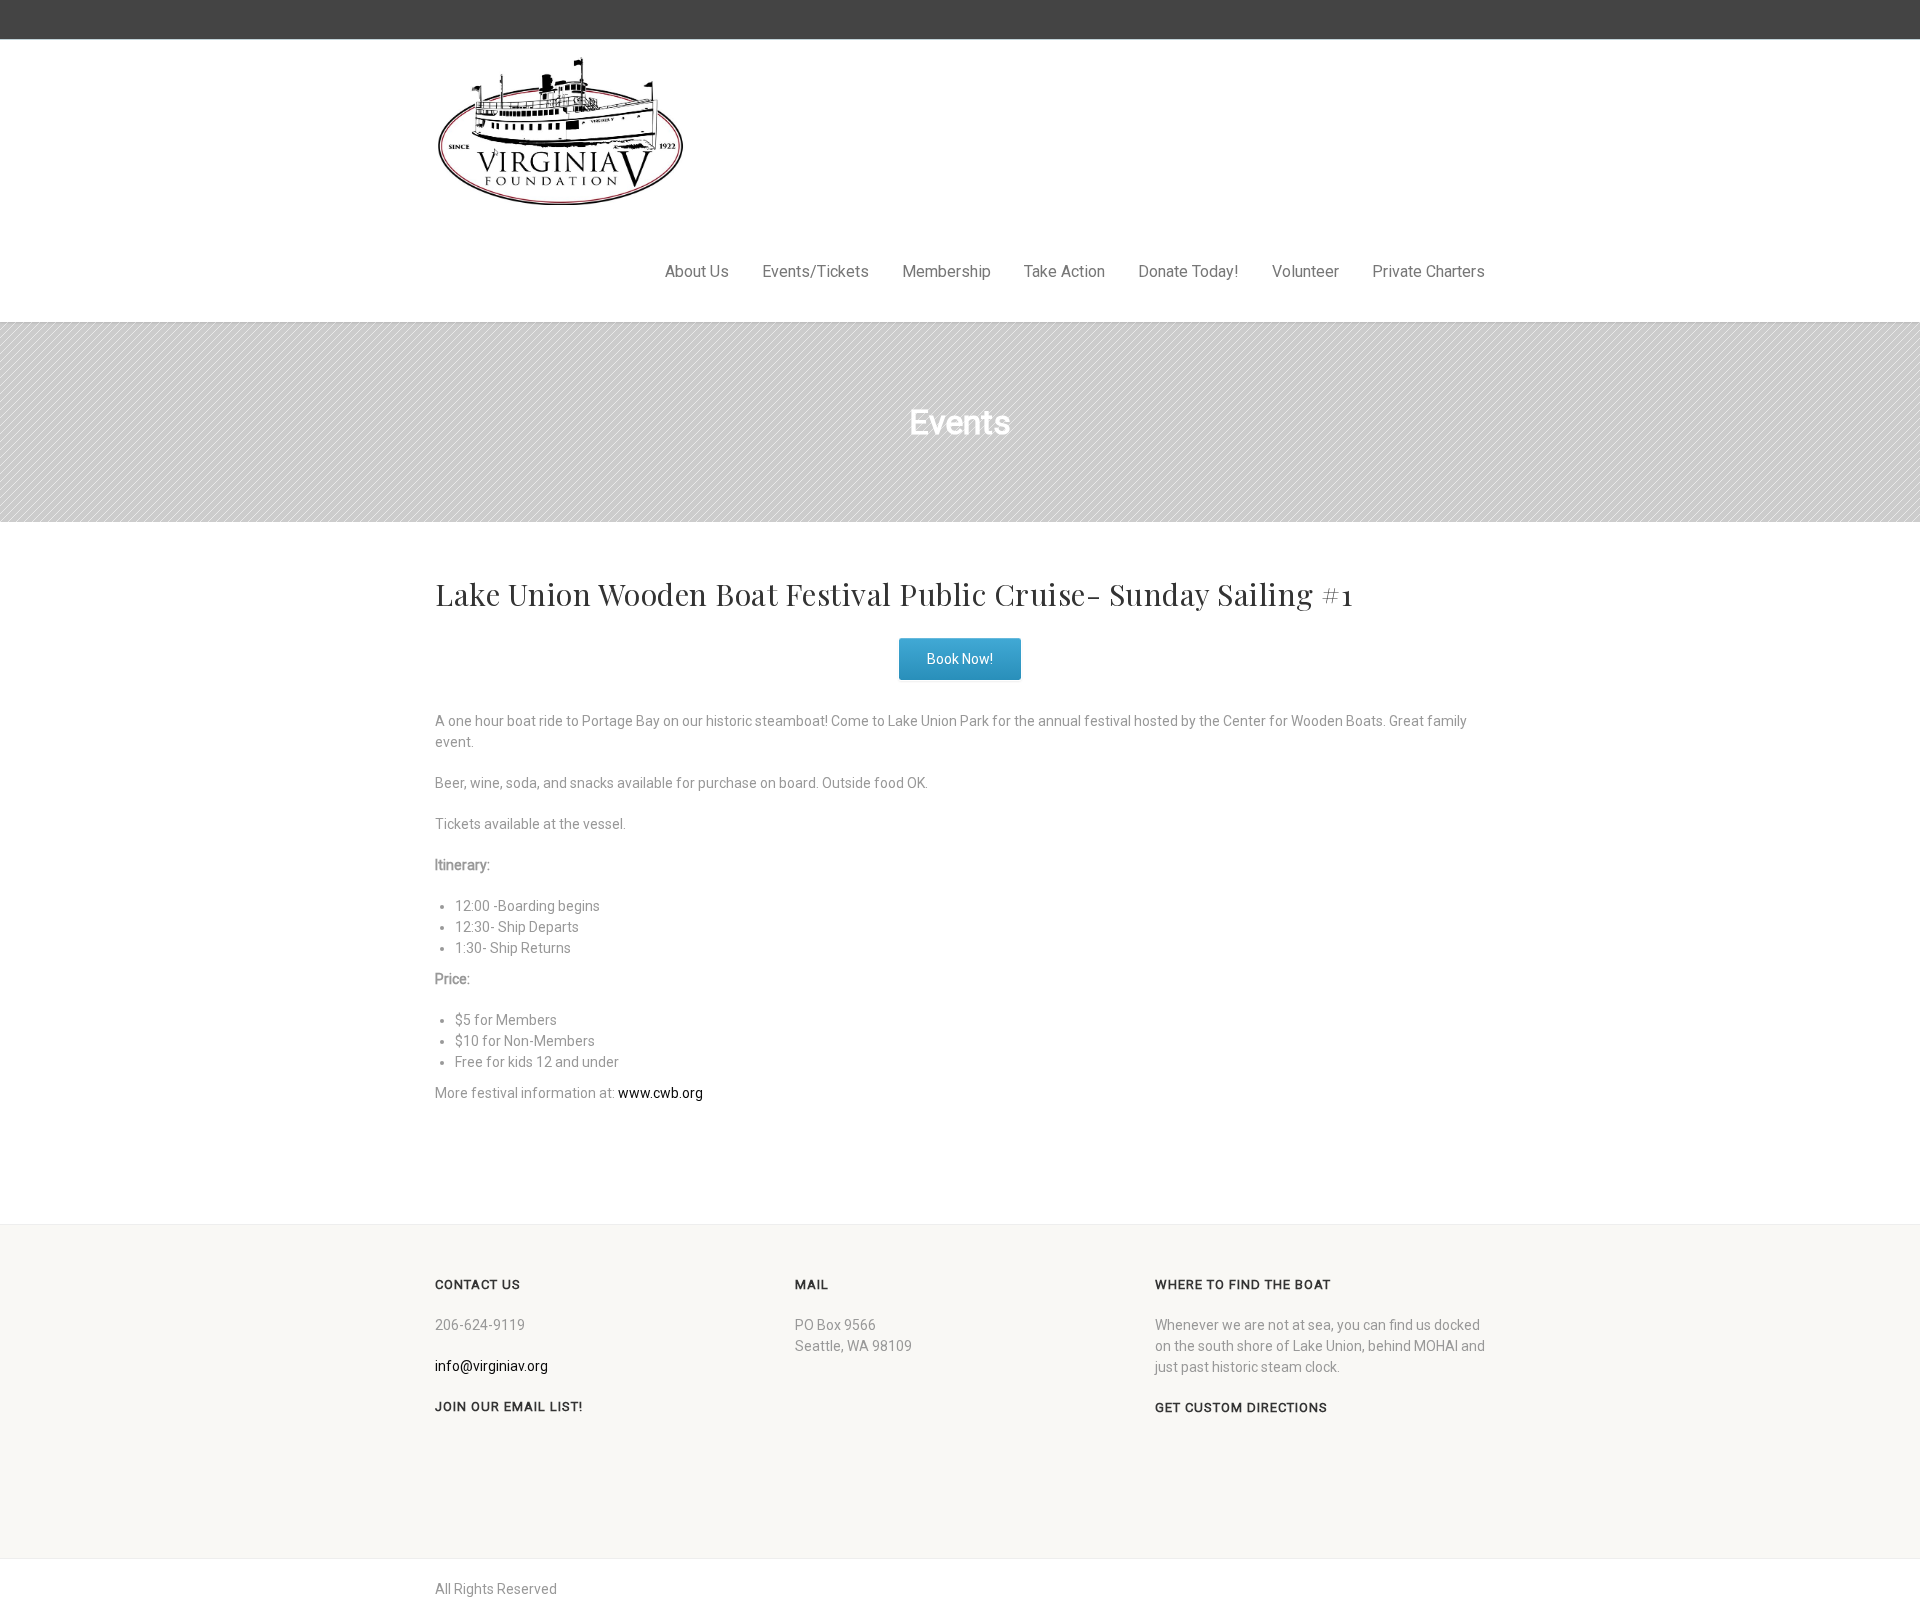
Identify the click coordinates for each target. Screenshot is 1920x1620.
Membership (946, 271)
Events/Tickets (815, 271)
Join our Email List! (509, 1406)
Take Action (1064, 271)
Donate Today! (1188, 271)
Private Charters (1428, 271)
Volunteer (1305, 271)
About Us (697, 271)
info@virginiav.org (491, 1366)
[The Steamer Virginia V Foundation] (560, 131)
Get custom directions (1241, 1407)
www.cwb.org (660, 1093)
